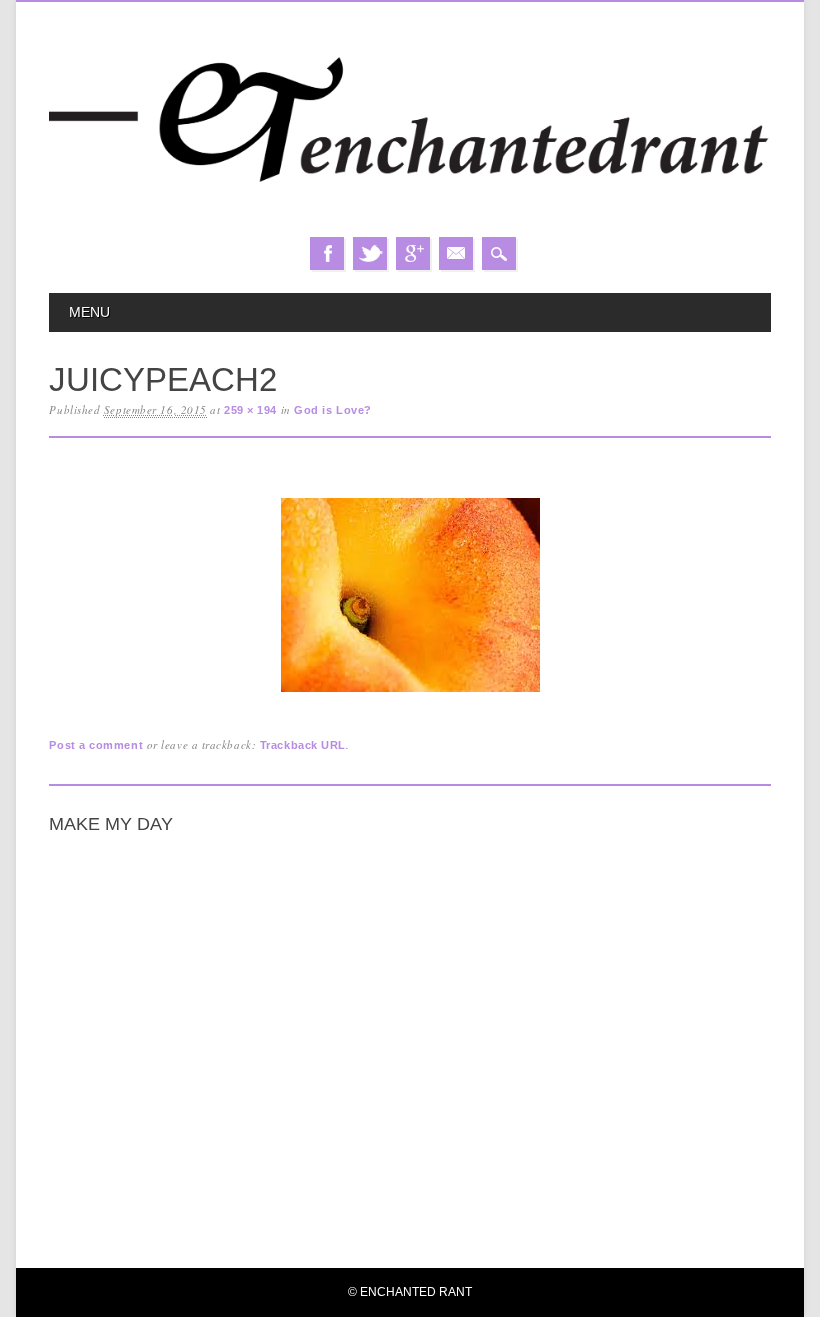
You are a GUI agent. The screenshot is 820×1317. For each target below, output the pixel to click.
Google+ (413, 253)
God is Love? (333, 410)
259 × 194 (250, 410)
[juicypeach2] (410, 692)
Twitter (370, 253)
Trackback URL (303, 745)
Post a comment (96, 745)
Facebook (327, 253)
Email (456, 253)
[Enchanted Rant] (409, 216)
